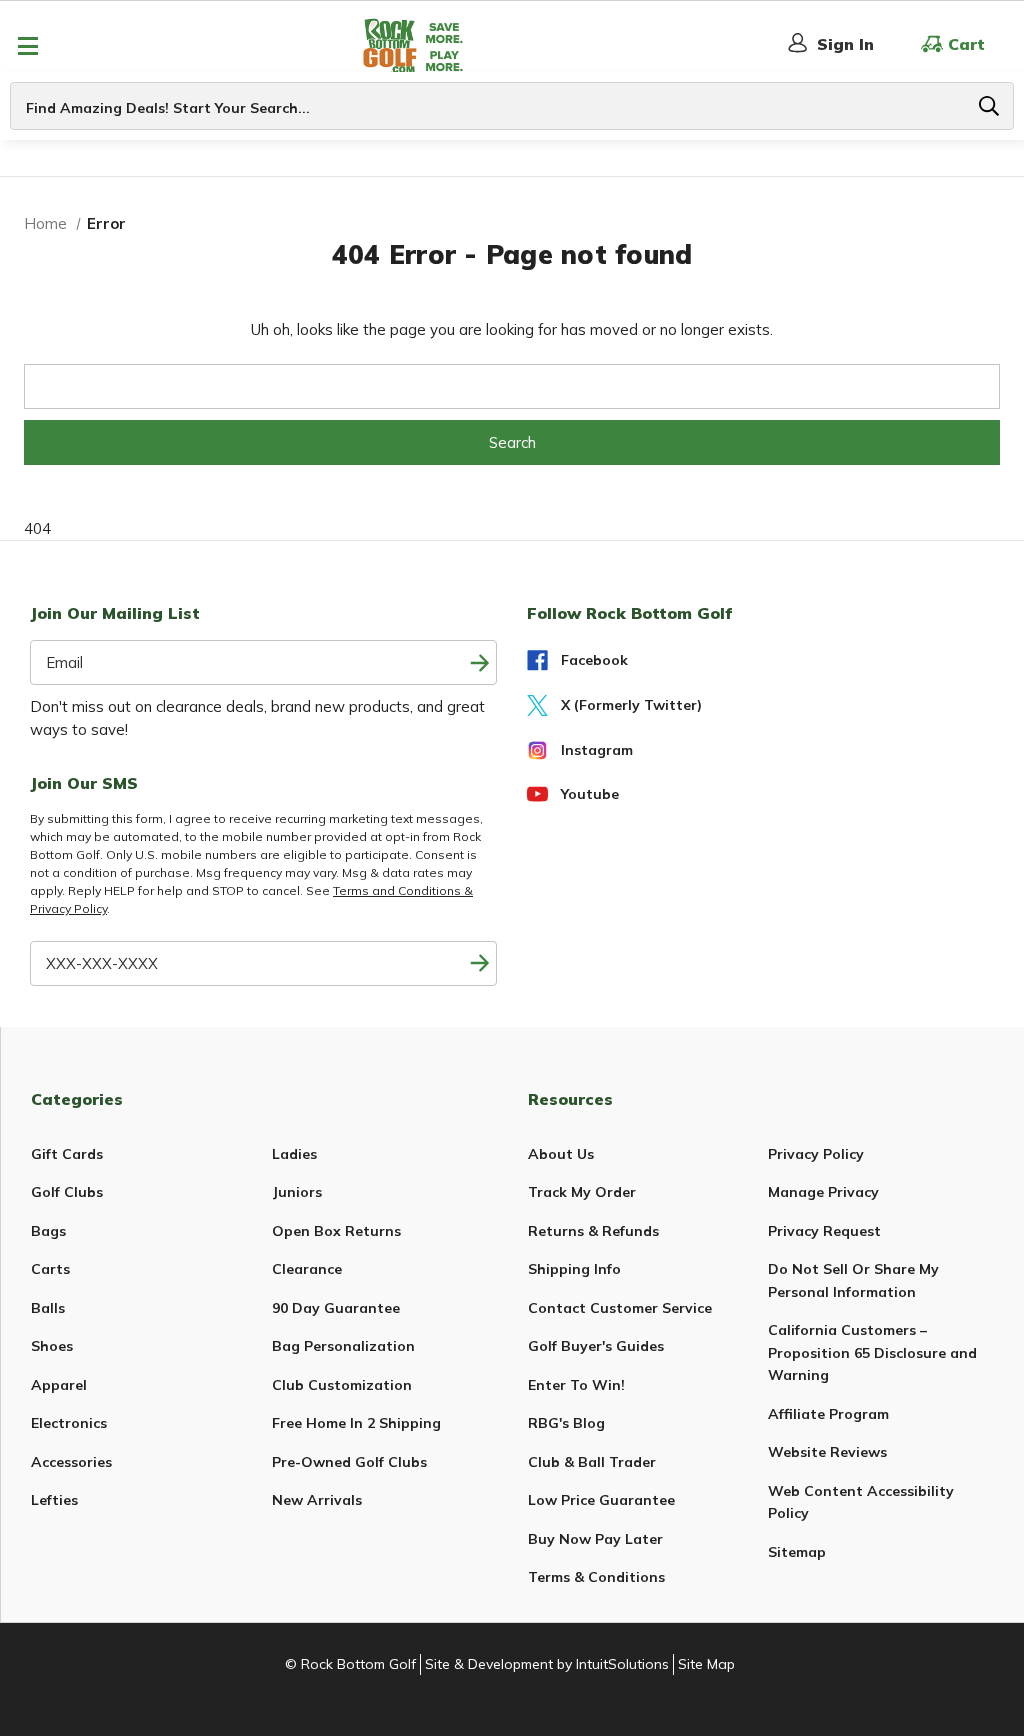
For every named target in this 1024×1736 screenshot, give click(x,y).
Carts (50, 1269)
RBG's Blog (566, 1423)
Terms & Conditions (596, 1577)
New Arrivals (317, 1500)
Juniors (297, 1192)
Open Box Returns (336, 1231)
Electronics (69, 1423)
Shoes (52, 1346)
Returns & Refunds (593, 1231)
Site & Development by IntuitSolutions (547, 1664)
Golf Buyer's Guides (596, 1346)
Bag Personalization (343, 1346)
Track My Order (582, 1192)
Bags (48, 1231)
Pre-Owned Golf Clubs (349, 1462)
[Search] (989, 106)
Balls (48, 1308)
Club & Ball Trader (592, 1462)
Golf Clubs (67, 1192)
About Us (561, 1154)
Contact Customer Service (620, 1308)
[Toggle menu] (27, 45)
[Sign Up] (479, 963)
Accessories (71, 1462)
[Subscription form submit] (479, 662)
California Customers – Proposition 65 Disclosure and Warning (872, 1352)
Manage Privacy (823, 1192)
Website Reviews (827, 1452)
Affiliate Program (828, 1414)
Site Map (706, 1664)
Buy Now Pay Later (595, 1539)
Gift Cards (67, 1154)
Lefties (54, 1500)
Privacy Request (824, 1231)
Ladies (294, 1154)
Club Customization (342, 1385)
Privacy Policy (816, 1154)
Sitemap (797, 1552)
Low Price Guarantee (601, 1500)
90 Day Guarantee (336, 1308)
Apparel (59, 1385)
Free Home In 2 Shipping (356, 1423)
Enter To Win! (576, 1385)
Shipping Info (574, 1269)
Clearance (307, 1269)
